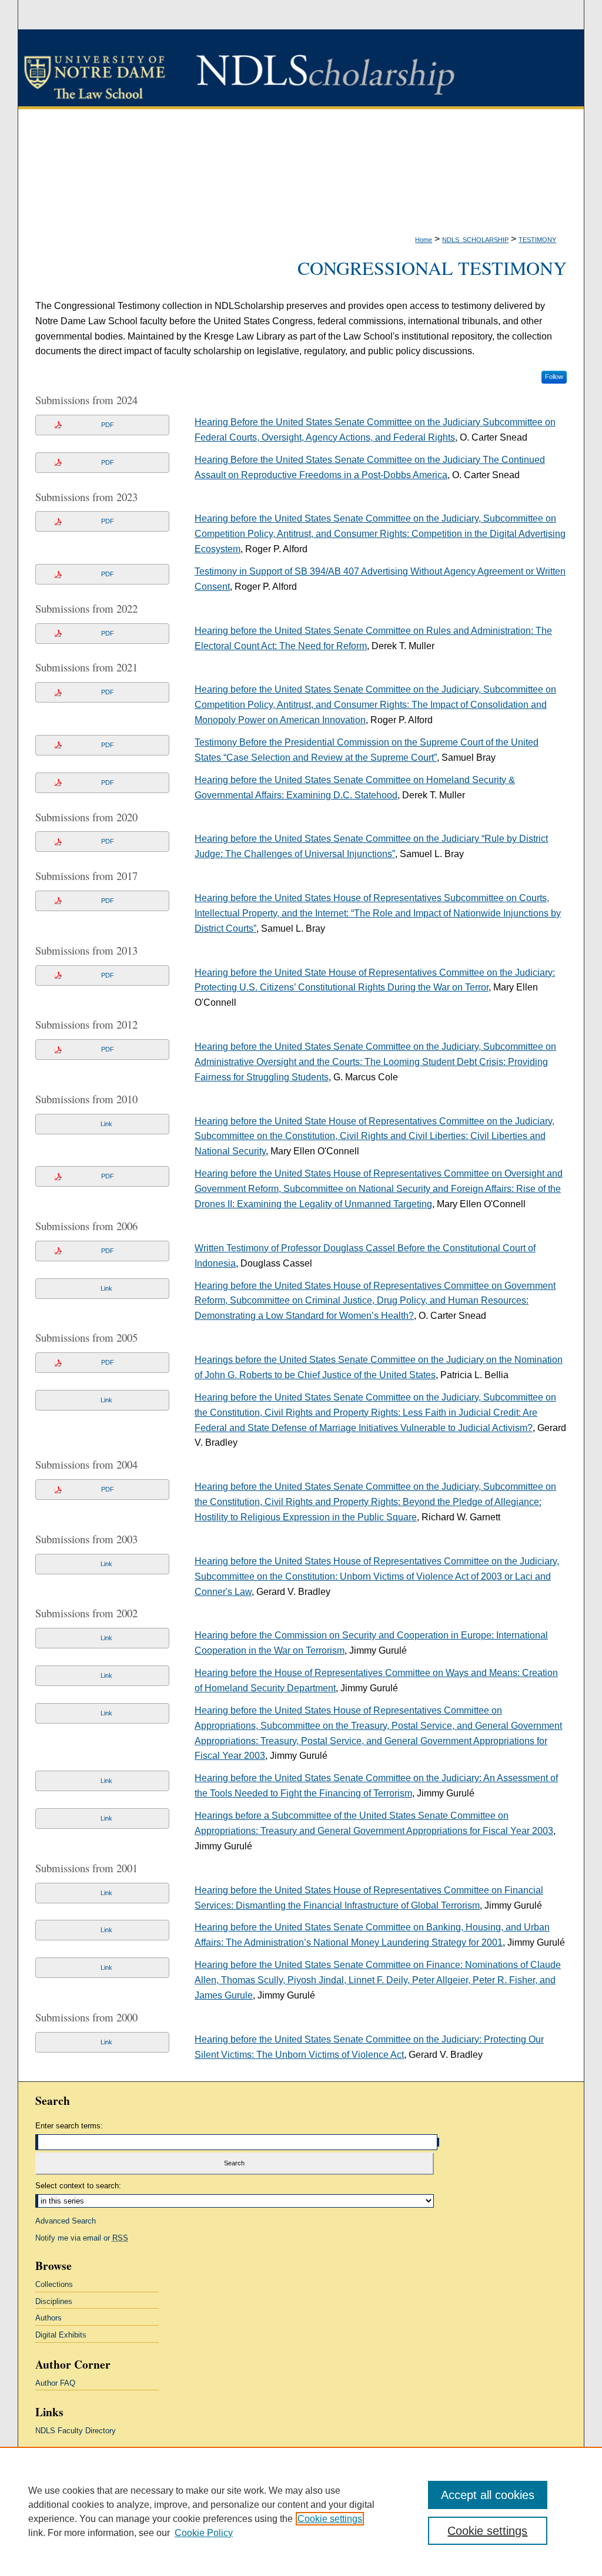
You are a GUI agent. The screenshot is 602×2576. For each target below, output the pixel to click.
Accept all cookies (488, 2495)
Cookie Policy (204, 2533)
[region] (301, 2511)
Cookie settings (330, 2519)
